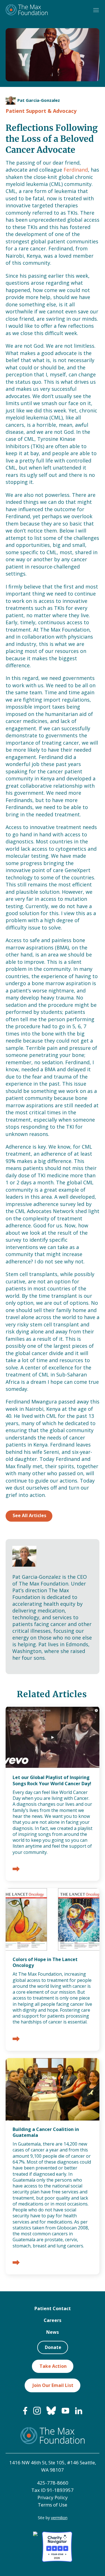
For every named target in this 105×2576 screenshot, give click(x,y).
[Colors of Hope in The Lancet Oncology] (16, 2039)
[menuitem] (25, 2413)
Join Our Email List (53, 2385)
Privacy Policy (53, 2497)
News (53, 2332)
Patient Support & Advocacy (41, 111)
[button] (96, 10)
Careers (53, 2320)
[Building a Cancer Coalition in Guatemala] (16, 2263)
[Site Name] (27, 10)
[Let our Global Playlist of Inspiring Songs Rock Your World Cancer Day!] (16, 1869)
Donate (53, 2347)
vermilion (59, 2518)
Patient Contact (53, 2308)
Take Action (53, 2366)
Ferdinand (76, 170)
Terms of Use (53, 2505)
